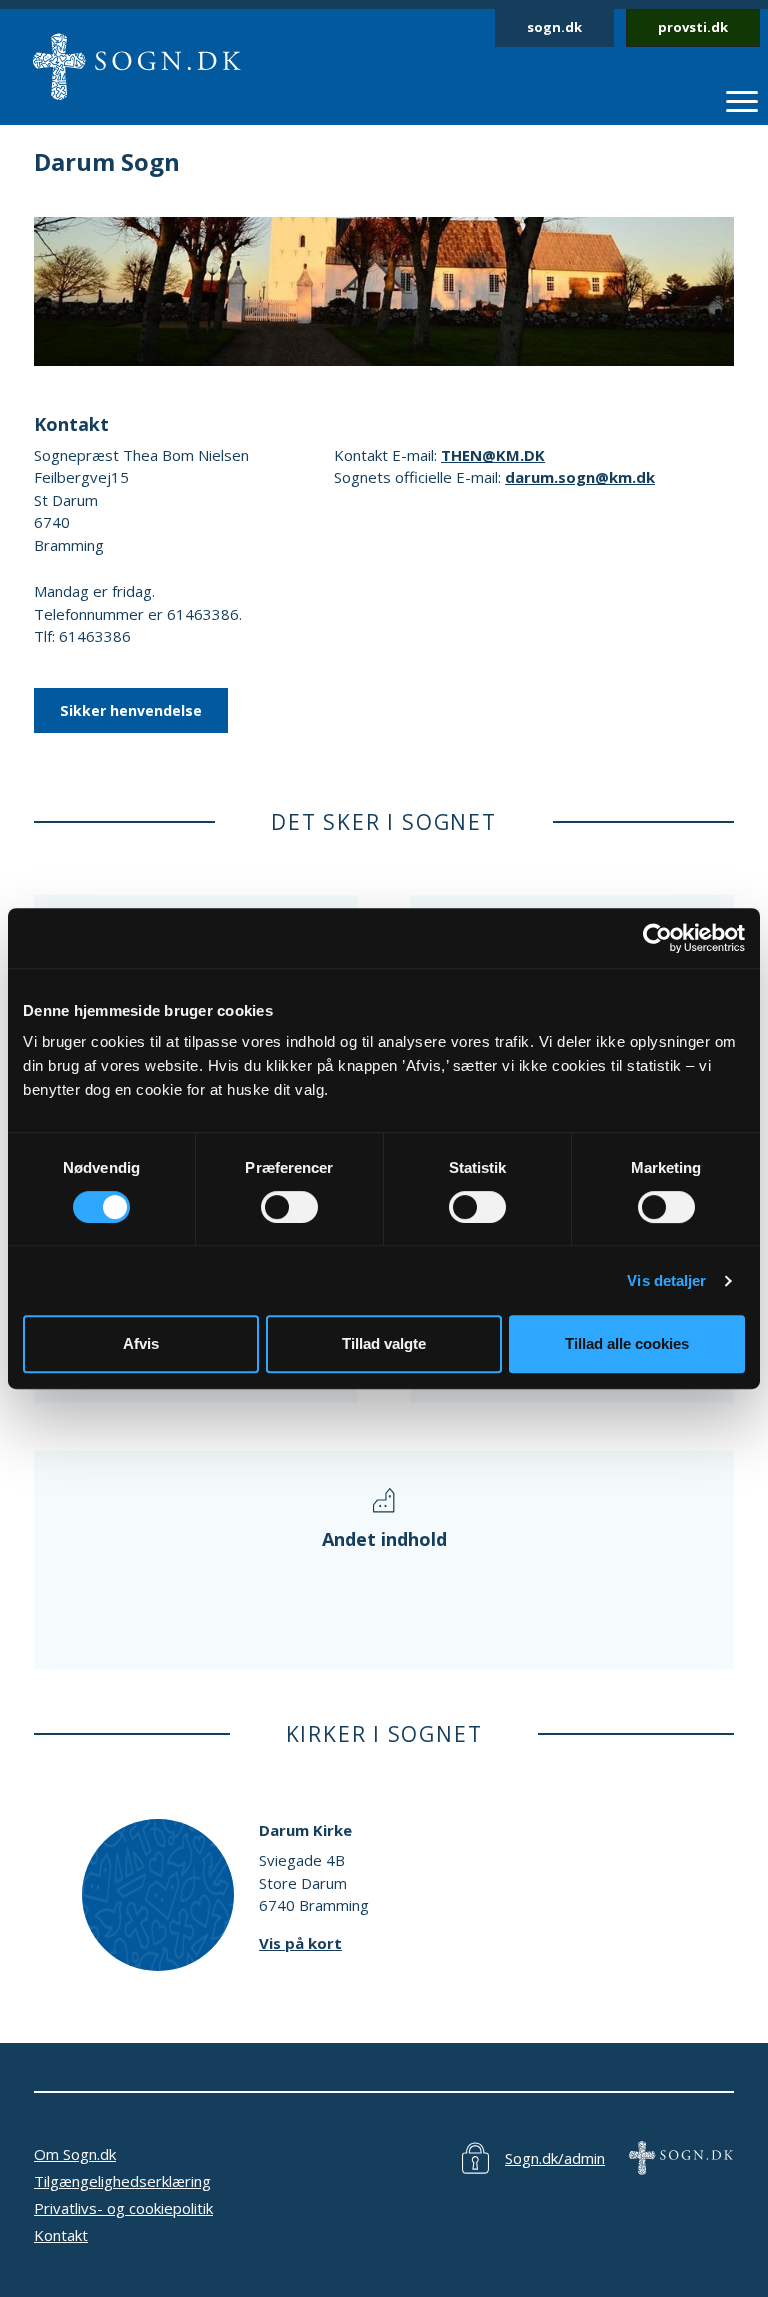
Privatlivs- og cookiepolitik (123, 2208)
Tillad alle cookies (627, 1343)
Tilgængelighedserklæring (122, 2181)
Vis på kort (300, 1943)
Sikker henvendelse (131, 710)
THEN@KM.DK (493, 455)
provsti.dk (693, 27)
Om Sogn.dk (75, 2154)
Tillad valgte (384, 1343)
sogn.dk (554, 27)
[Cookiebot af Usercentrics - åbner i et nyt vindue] (657, 938)
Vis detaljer (666, 1280)
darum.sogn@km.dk (580, 477)
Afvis (141, 1343)
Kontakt (61, 2235)
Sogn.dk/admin (555, 2158)
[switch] (289, 1207)
